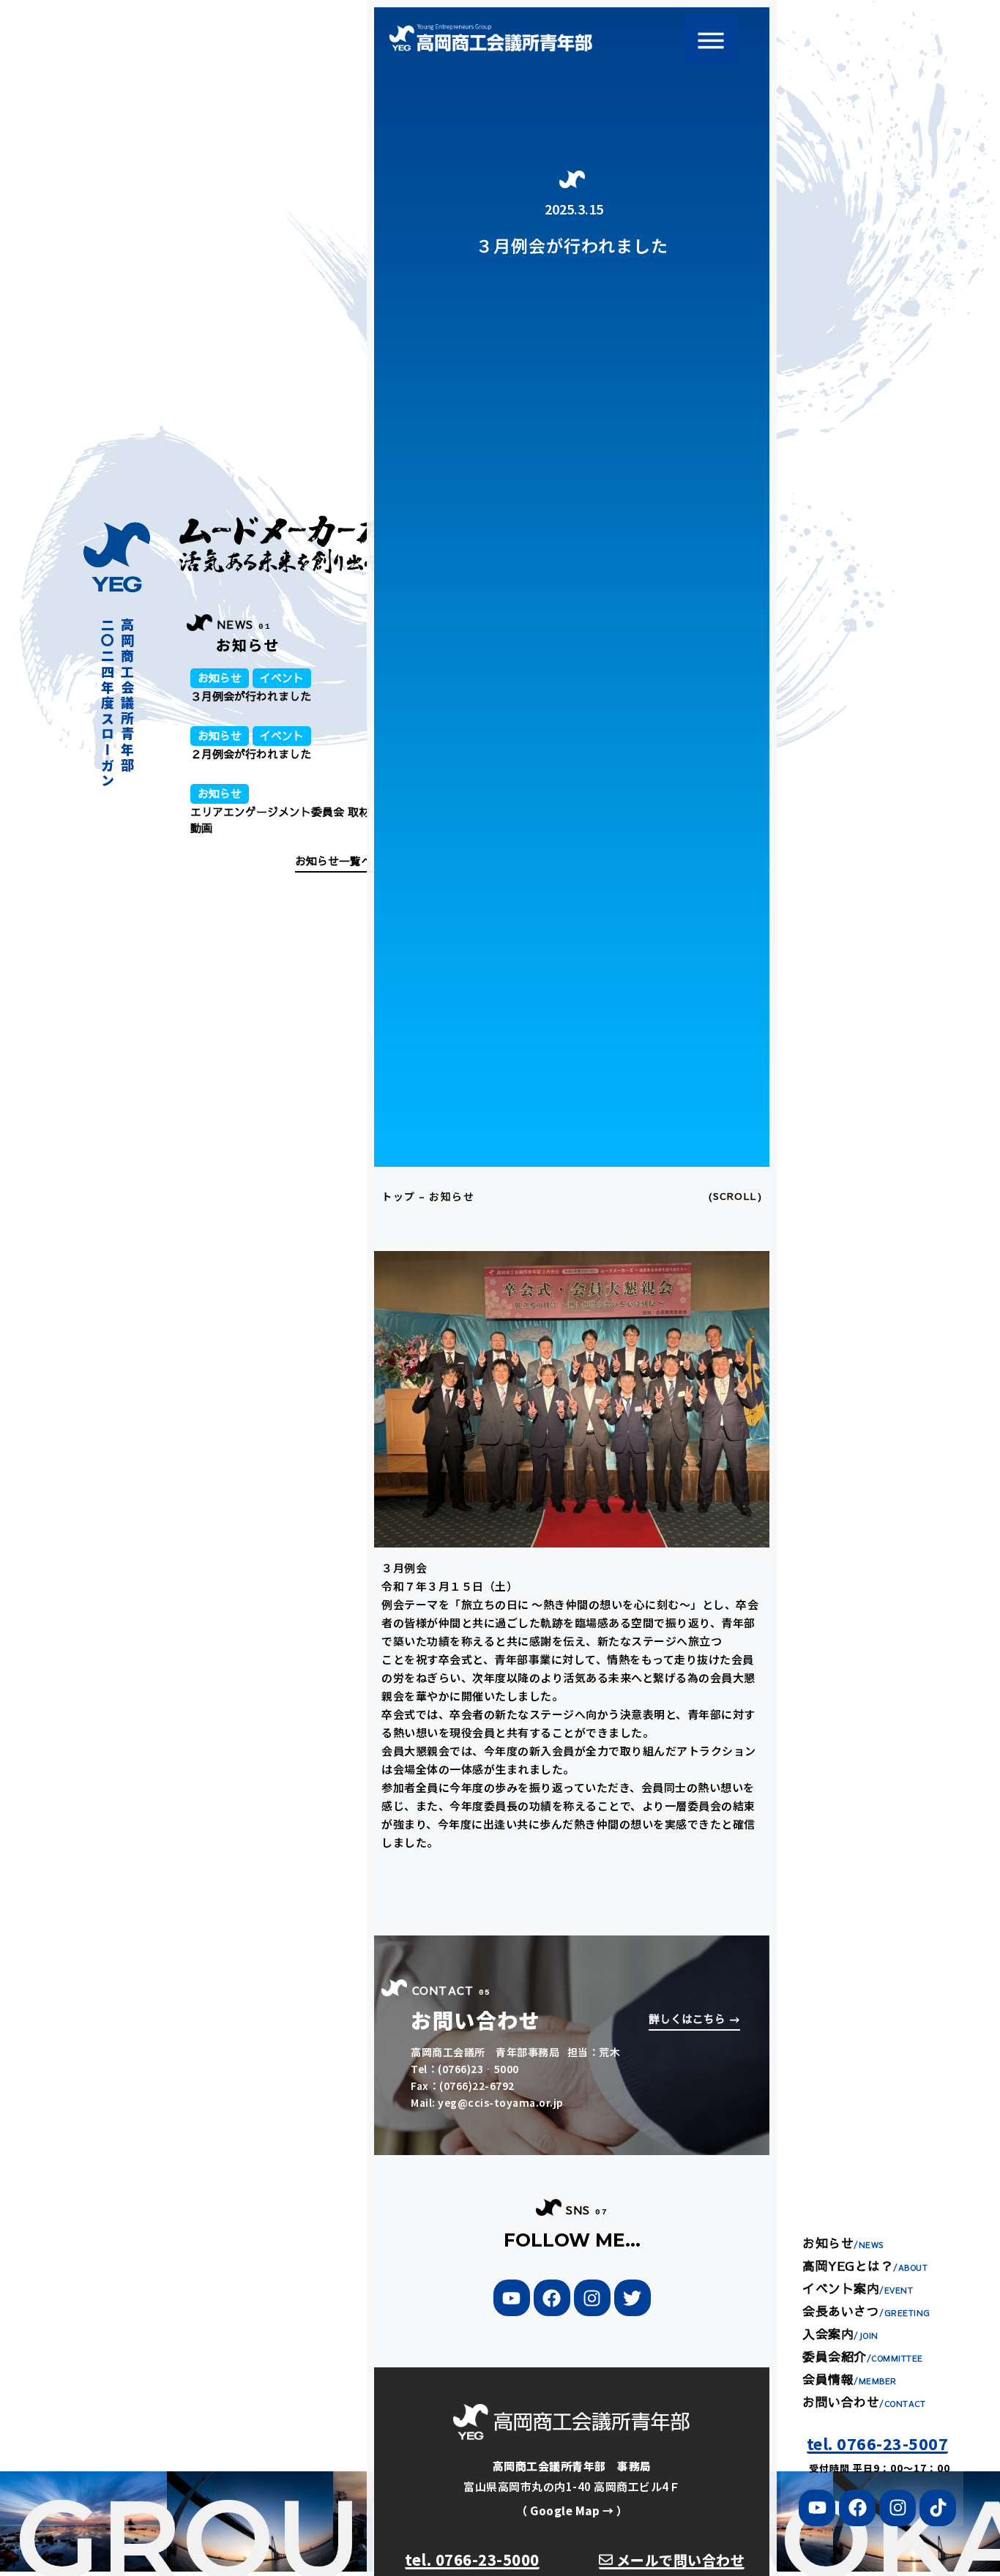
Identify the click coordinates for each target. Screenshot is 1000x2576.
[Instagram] (592, 2298)
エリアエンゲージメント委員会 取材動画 (280, 820)
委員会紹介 (863, 2356)
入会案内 (840, 2334)
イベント (282, 678)
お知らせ (220, 678)
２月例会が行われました (251, 754)
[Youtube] (817, 2508)
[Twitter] (633, 2298)
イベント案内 (858, 2288)
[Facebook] (552, 2298)
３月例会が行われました (251, 696)
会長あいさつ (866, 2311)
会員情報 (850, 2379)
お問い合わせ (864, 2402)
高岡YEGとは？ (865, 2266)
